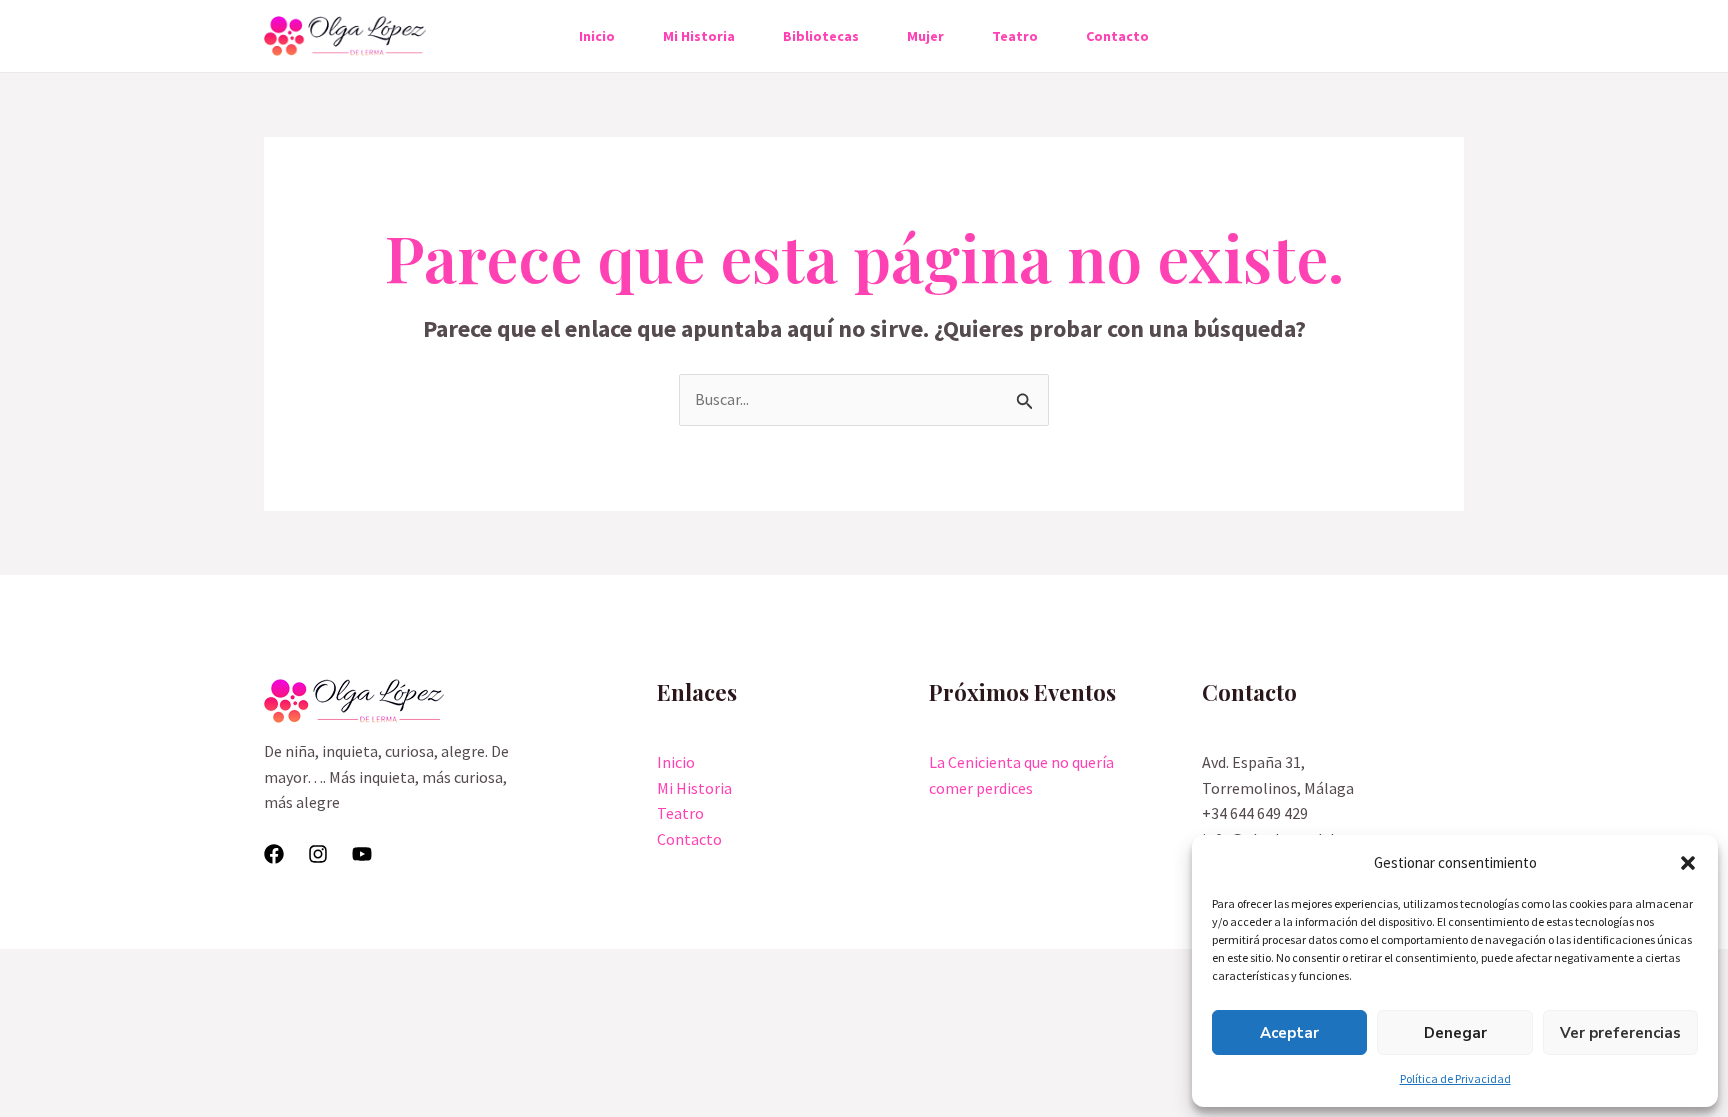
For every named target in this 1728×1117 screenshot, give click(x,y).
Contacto (1117, 36)
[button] (1688, 863)
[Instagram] (318, 854)
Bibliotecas (821, 36)
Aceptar (1289, 1033)
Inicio (597, 36)
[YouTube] (362, 854)
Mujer (925, 36)
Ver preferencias (1620, 1033)
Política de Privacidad (1455, 1078)
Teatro (1015, 36)
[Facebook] (274, 854)
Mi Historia (699, 36)
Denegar (1455, 1033)
